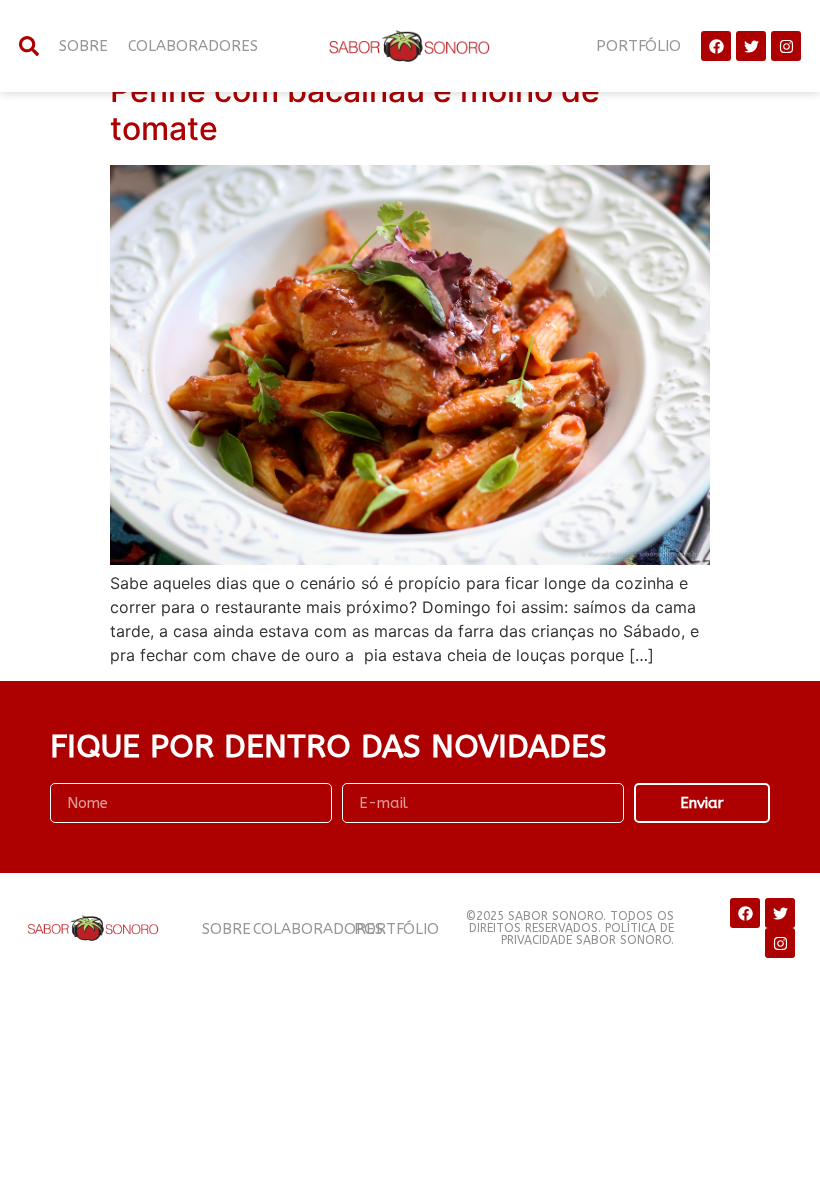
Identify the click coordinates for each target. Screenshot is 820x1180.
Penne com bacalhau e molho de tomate (355, 109)
